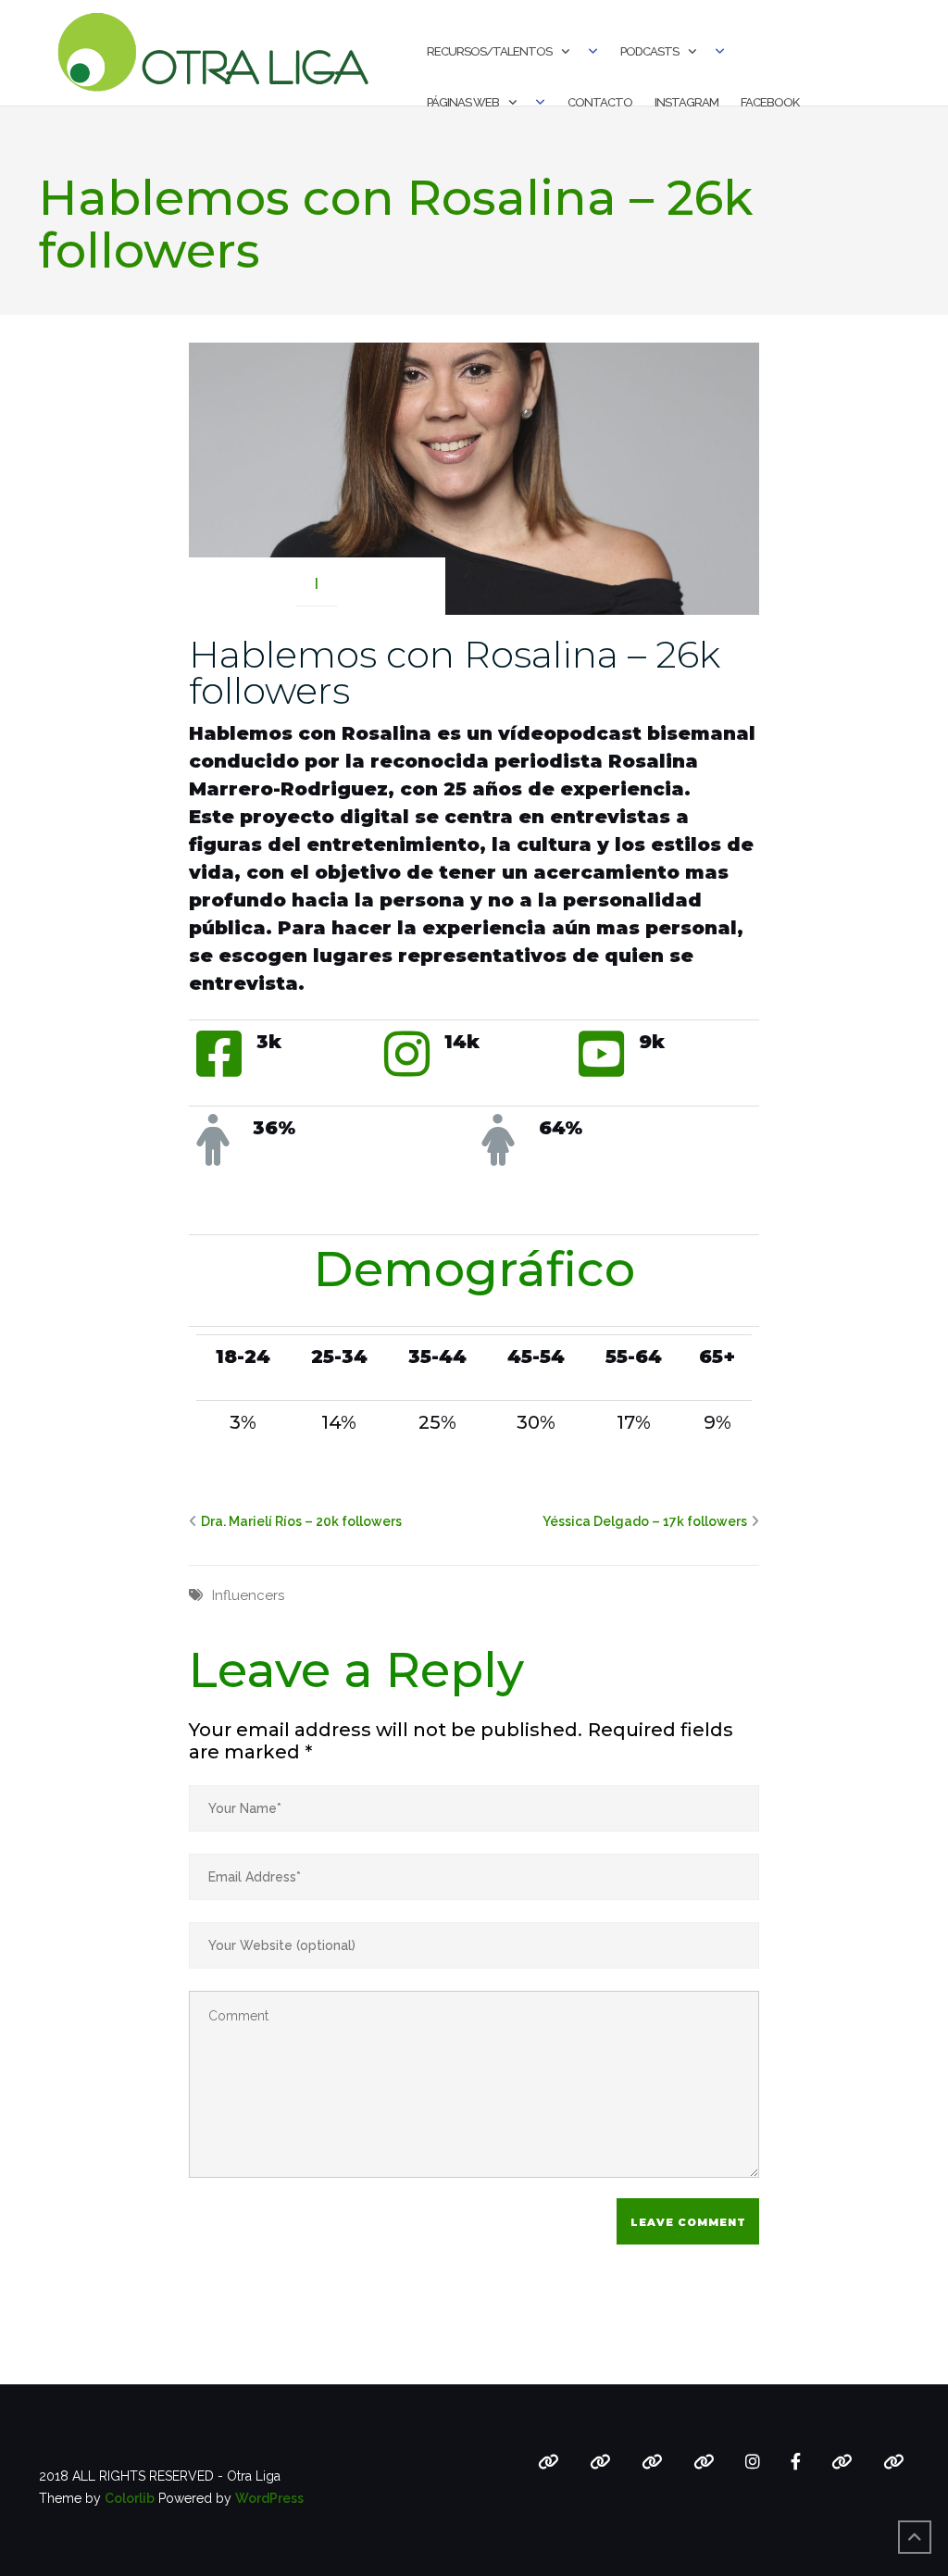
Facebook (770, 102)
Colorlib (130, 2498)
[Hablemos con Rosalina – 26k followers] (474, 478)
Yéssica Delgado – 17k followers (645, 1521)
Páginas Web (463, 102)
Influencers (248, 1595)
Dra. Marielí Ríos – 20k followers (301, 1521)
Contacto (600, 102)
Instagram (686, 102)
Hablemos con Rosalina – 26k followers (455, 672)
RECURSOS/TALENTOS (489, 51)
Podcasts (649, 51)
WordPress (269, 2498)
